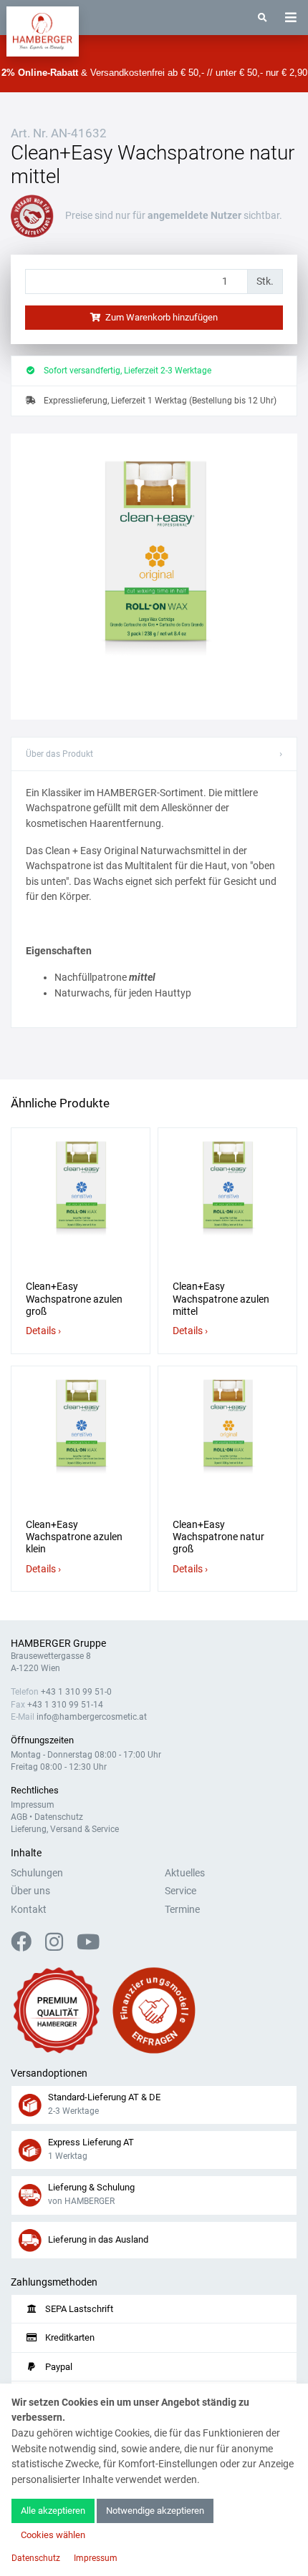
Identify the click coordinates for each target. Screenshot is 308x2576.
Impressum (33, 1805)
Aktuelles (185, 1873)
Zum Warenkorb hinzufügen (160, 317)
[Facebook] (27, 1946)
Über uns (30, 1891)
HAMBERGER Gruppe (58, 1644)
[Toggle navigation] (291, 18)
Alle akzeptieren (53, 2511)
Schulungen (37, 1873)
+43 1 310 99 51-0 (76, 1692)
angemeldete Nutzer (194, 216)
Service (181, 1891)
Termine (182, 1910)
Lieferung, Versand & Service (65, 1829)
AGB (19, 1817)
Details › (43, 1331)
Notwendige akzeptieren (155, 2511)
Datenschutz (59, 1817)
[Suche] (263, 18)
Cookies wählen (53, 2535)
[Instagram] (60, 1946)
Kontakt (29, 1910)
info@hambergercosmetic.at (92, 1717)
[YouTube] (88, 1946)
